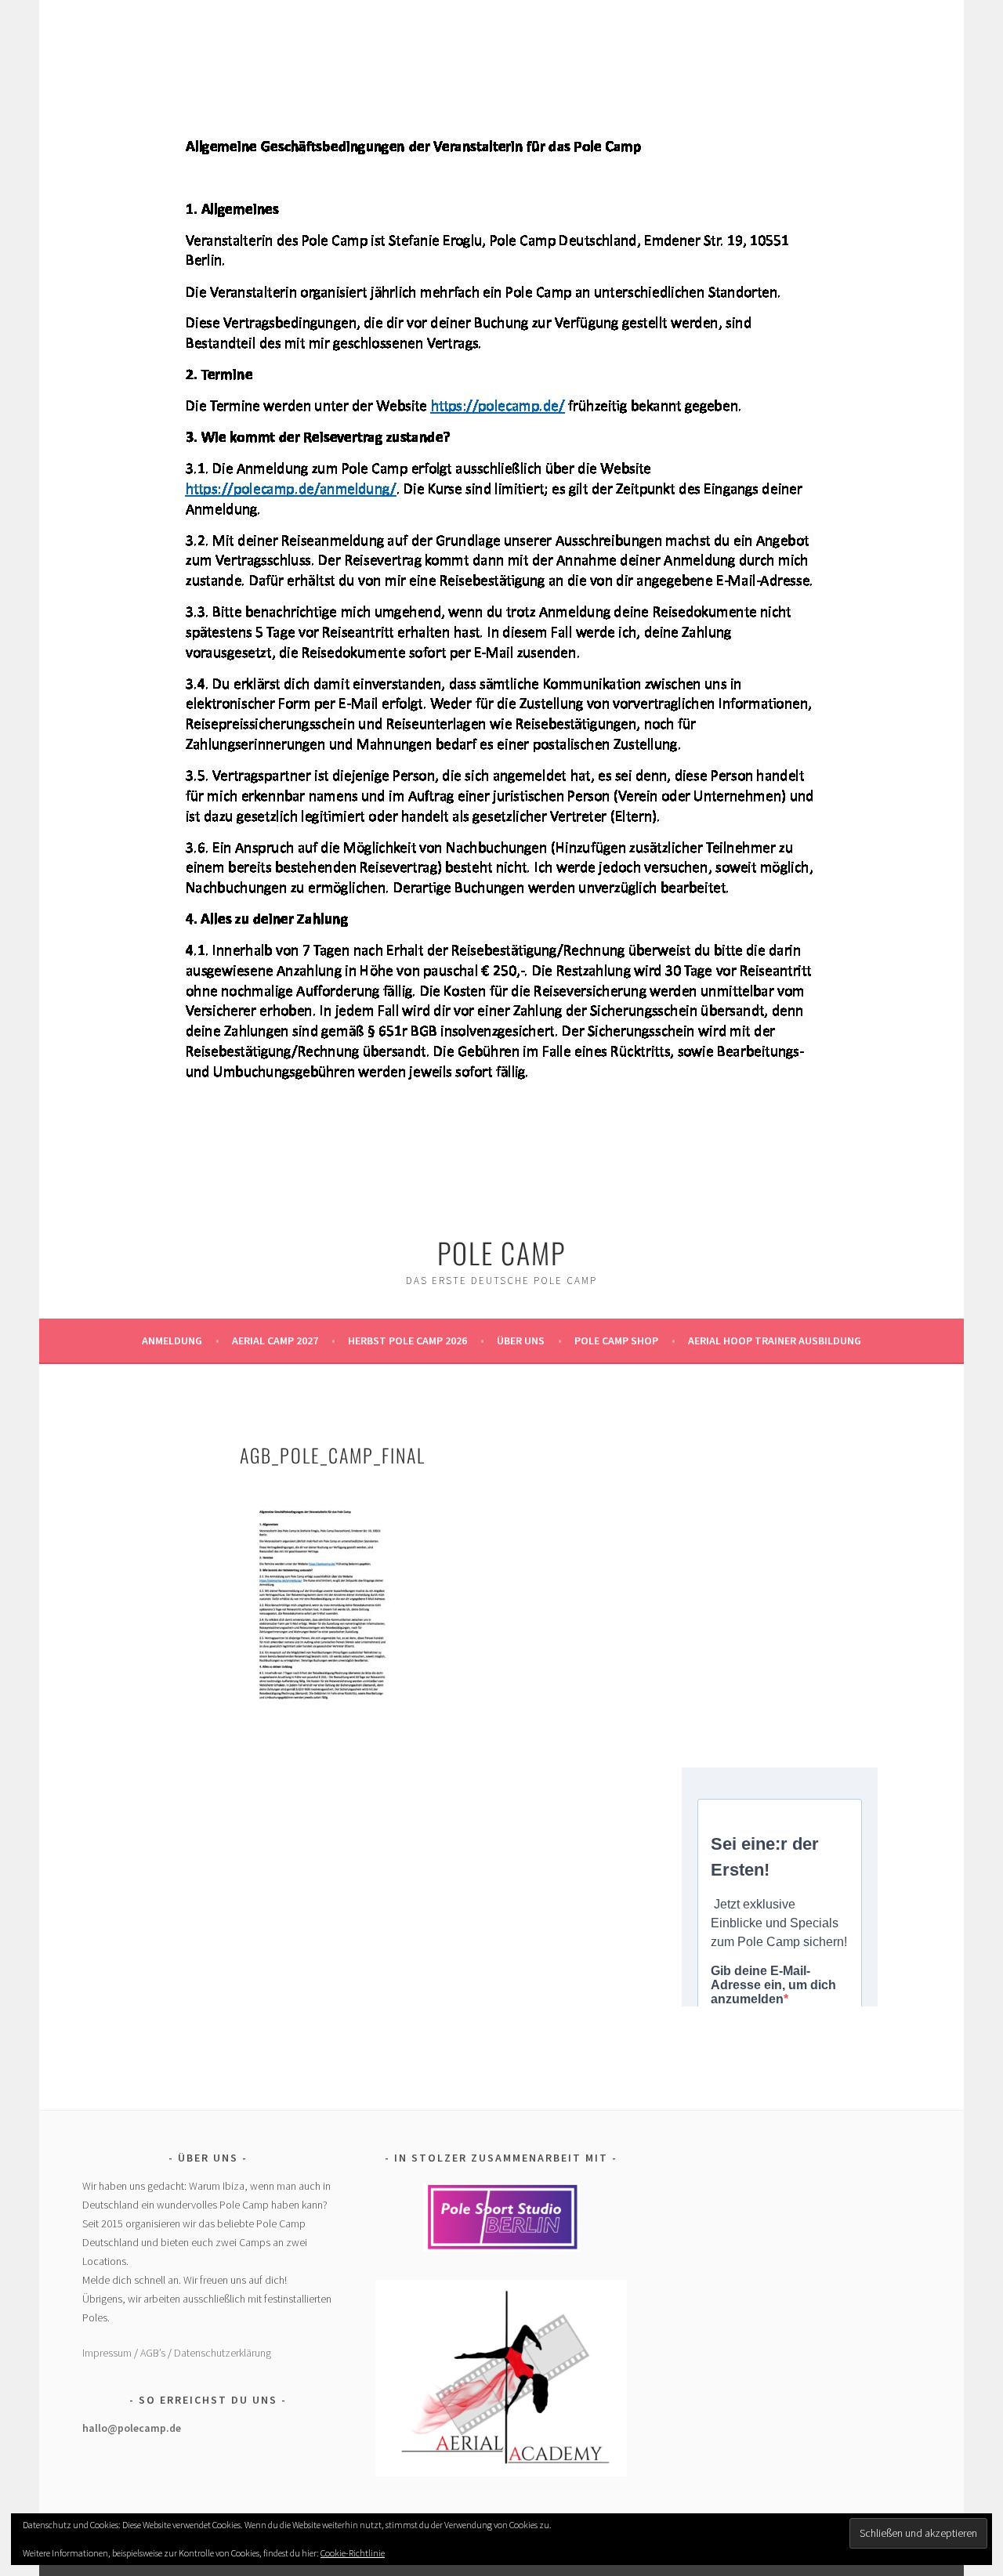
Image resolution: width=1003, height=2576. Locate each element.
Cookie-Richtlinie (353, 2553)
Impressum (107, 2353)
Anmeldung (172, 1340)
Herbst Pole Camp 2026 (407, 1340)
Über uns (521, 1340)
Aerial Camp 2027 (275, 1340)
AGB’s (153, 2353)
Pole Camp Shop (616, 1340)
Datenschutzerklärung (223, 2353)
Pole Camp (501, 1252)
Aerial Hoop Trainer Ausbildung (775, 1340)
